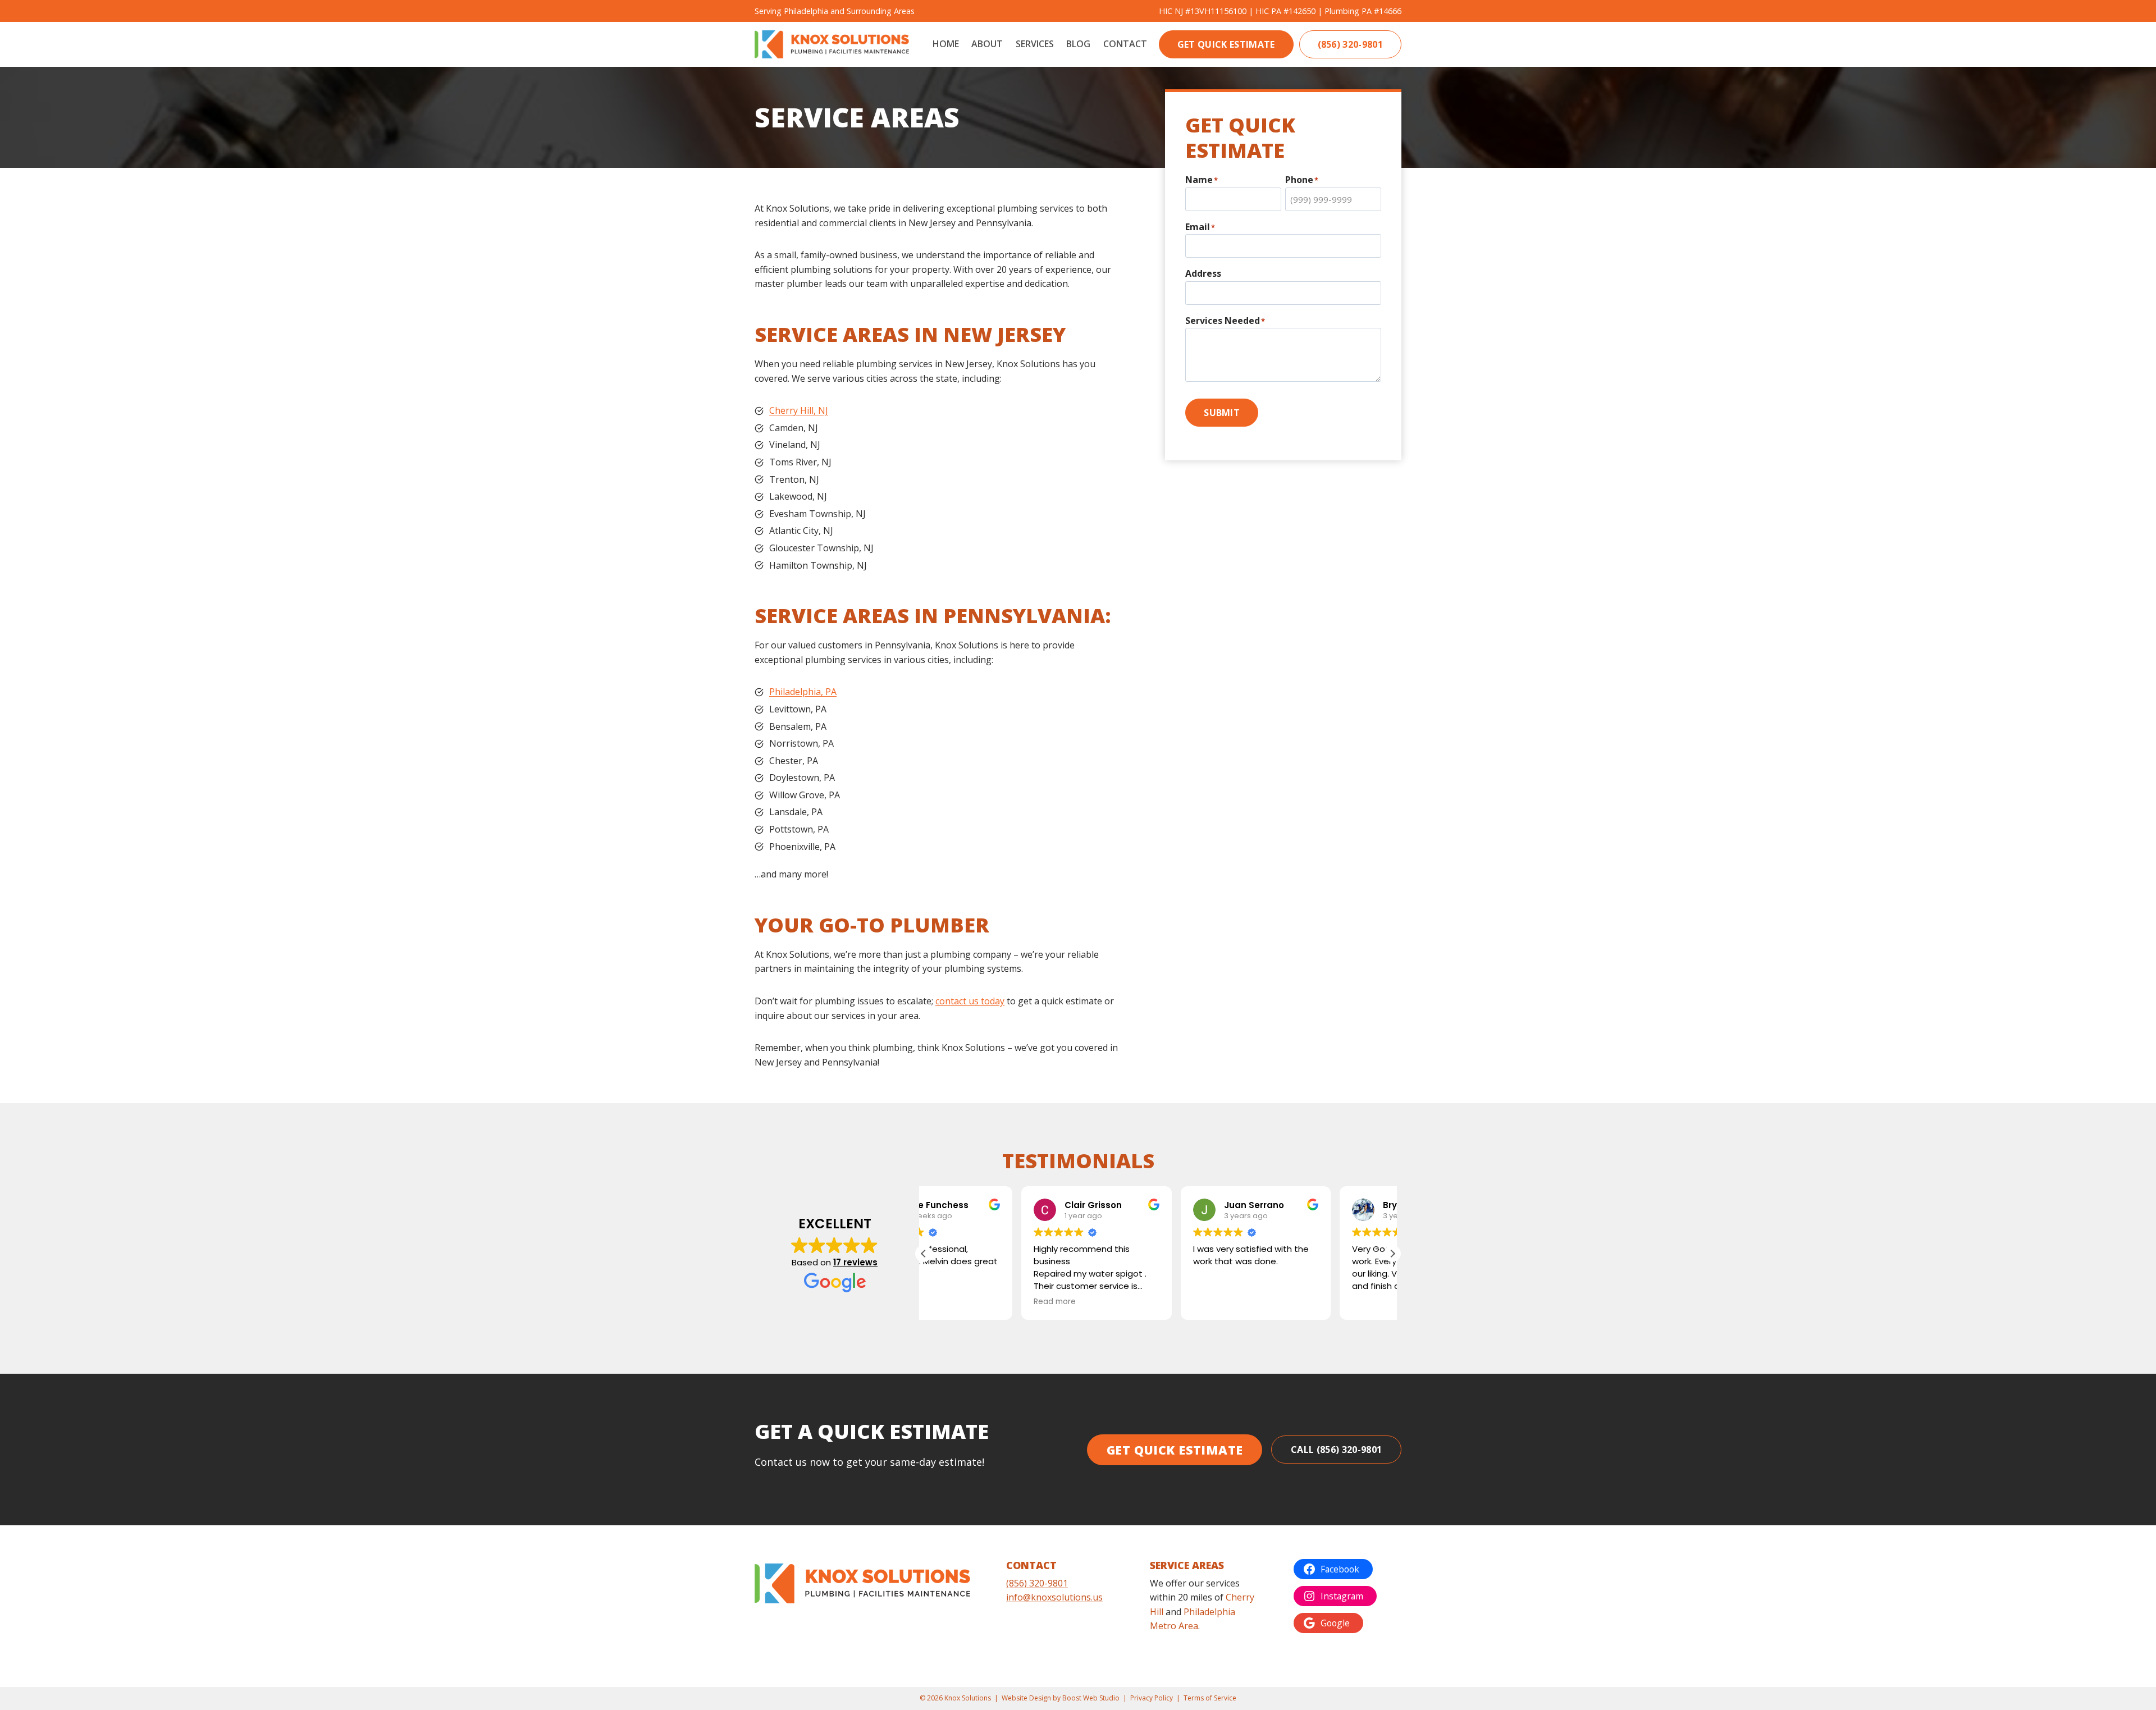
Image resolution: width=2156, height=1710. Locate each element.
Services (1035, 44)
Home (946, 44)
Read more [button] (957, 1302)
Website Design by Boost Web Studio (1061, 1698)
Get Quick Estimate (1226, 44)
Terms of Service (1210, 1698)
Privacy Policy (1152, 1698)
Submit (1222, 413)
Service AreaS (1187, 1565)
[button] (1392, 1254)
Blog (1078, 44)
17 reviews (855, 1262)
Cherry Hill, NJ (799, 410)
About (987, 44)
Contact (1125, 44)
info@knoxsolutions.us (1054, 1597)
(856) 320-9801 (1350, 44)
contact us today (970, 1001)
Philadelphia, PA (803, 692)
